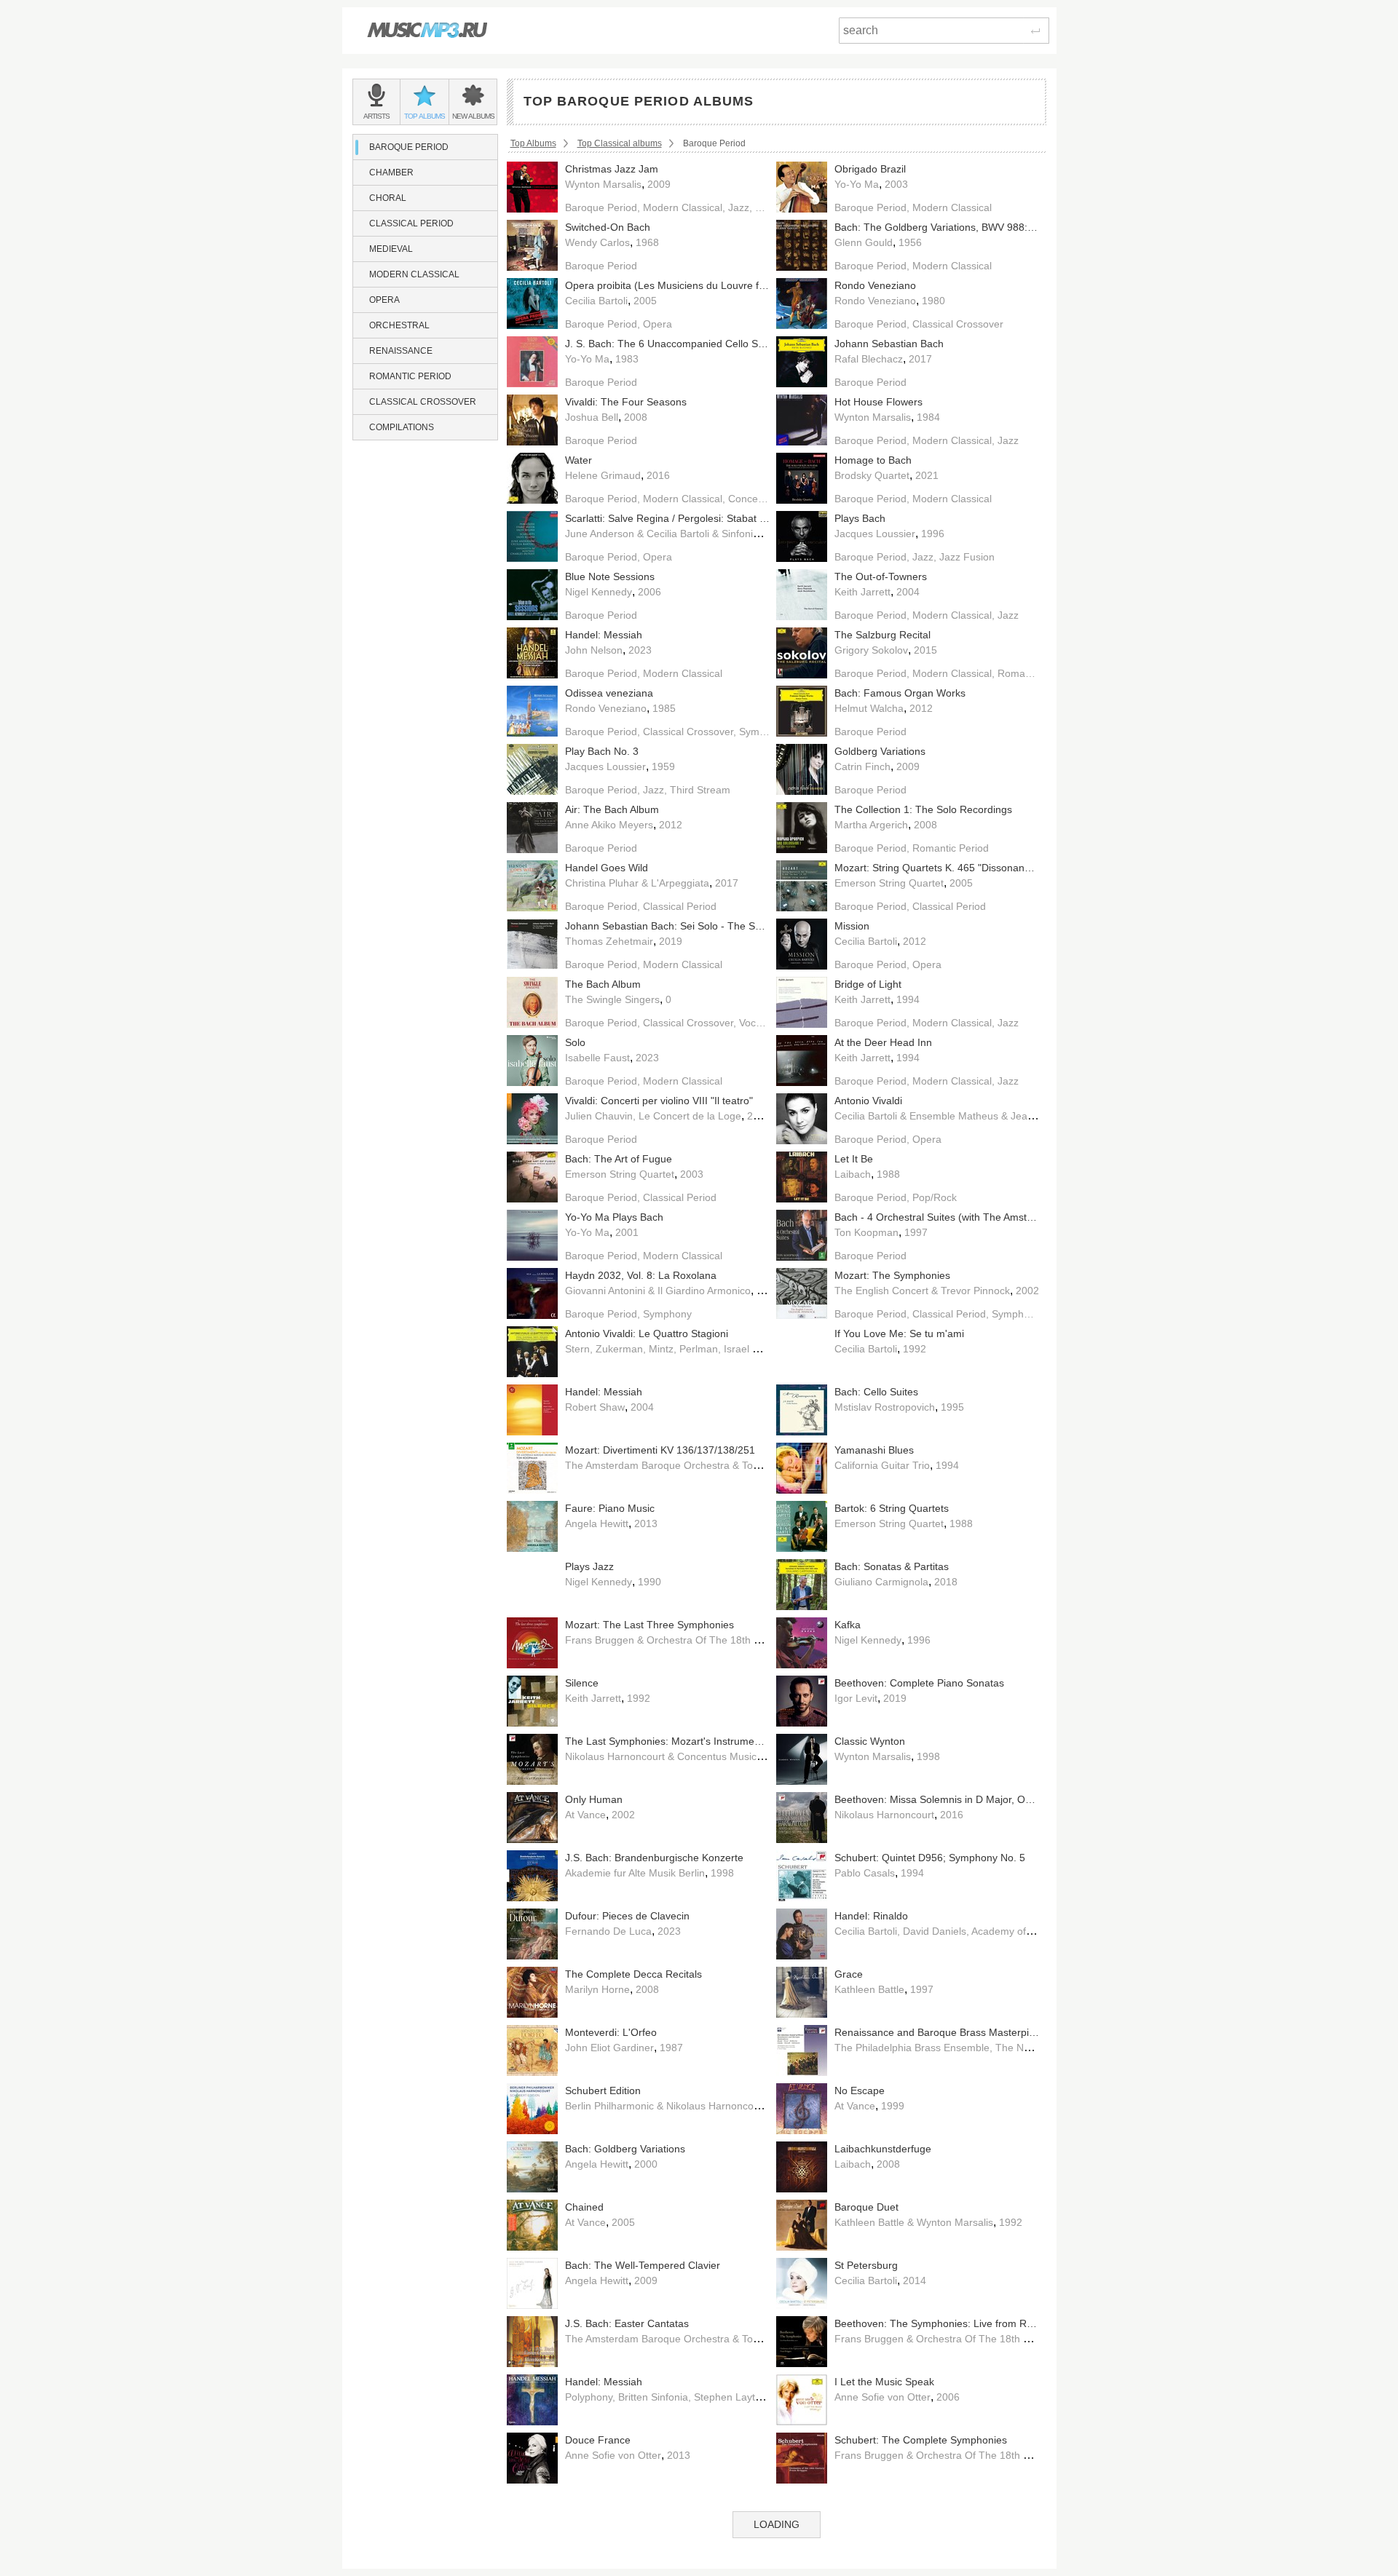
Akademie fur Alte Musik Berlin (635, 1873)
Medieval (391, 249)
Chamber (391, 173)
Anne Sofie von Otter (882, 2397)
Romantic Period (410, 376)
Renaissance (401, 351)
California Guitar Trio (882, 1465)
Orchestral (399, 325)
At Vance (585, 1815)
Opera (384, 300)
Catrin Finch (862, 766)
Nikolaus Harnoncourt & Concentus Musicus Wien (679, 1756)
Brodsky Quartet (872, 475)
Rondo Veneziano (875, 301)
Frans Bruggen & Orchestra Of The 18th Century (678, 1640)
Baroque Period (409, 147)
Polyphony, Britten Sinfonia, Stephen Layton (666, 2397)
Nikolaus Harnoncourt (884, 1815)
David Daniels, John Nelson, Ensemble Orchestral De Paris (701, 2513)
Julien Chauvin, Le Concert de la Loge (653, 1116)
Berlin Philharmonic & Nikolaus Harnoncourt (666, 2106)
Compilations (402, 427)
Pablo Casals (865, 1873)
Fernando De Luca (608, 1931)
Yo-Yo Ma (857, 184)
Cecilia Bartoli (596, 301)
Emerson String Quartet (889, 883)
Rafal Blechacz (869, 359)
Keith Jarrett (862, 592)
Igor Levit (856, 1698)
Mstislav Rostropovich (885, 1407)
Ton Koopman (866, 1232)
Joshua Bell (592, 417)
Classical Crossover (423, 402)
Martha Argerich (871, 825)
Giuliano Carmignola (881, 1582)
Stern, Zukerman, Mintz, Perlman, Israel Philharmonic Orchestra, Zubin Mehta (745, 1349)
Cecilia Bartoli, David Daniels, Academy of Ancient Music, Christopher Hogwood (1016, 1931)
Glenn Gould (864, 242)
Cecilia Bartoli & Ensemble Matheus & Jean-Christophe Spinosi (979, 1116)
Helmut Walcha (869, 708)
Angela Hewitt (597, 1523)
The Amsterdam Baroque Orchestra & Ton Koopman (686, 1465)
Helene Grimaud (603, 475)
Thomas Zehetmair (609, 941)
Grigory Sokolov (871, 650)
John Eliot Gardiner (609, 2048)
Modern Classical (414, 274)
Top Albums (533, 143)
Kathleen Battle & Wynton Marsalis (914, 2222)
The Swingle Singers (612, 999)
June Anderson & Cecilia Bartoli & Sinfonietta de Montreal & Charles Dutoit (736, 534)
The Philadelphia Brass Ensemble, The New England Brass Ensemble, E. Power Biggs (1033, 2048)
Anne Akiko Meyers (609, 825)
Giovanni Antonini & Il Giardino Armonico (658, 1291)
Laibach (853, 1174)
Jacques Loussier (875, 534)
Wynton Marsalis (603, 184)
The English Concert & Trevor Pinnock (922, 1291)
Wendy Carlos (597, 242)
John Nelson (594, 650)
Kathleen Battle (869, 1989)
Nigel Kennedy (599, 592)
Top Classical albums (620, 143)
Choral (388, 198)
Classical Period (411, 223)
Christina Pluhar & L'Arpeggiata (637, 883)
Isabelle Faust (597, 1058)
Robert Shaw (595, 1407)
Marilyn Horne (597, 1989)
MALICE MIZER (871, 2513)
